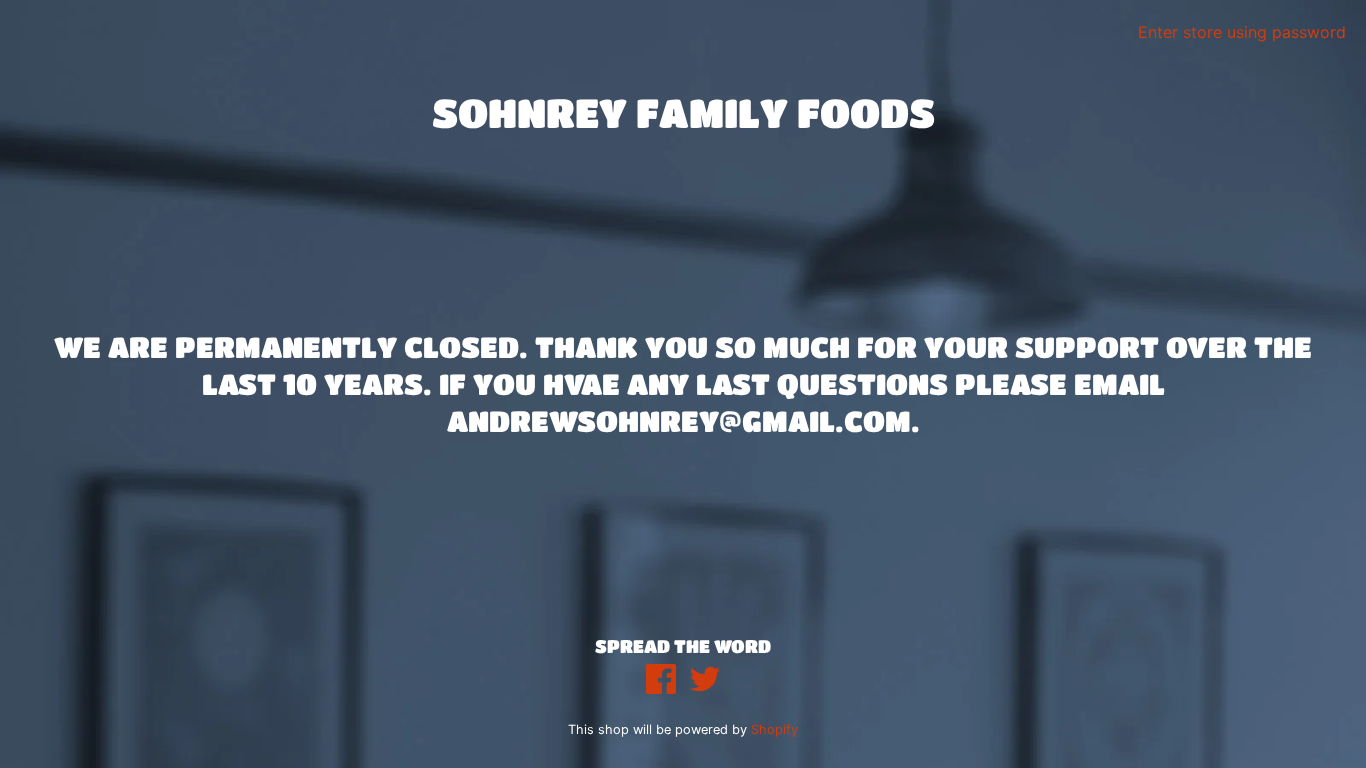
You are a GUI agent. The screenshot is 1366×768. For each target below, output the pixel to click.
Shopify (774, 729)
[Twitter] (705, 681)
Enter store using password (1242, 32)
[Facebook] (661, 681)
